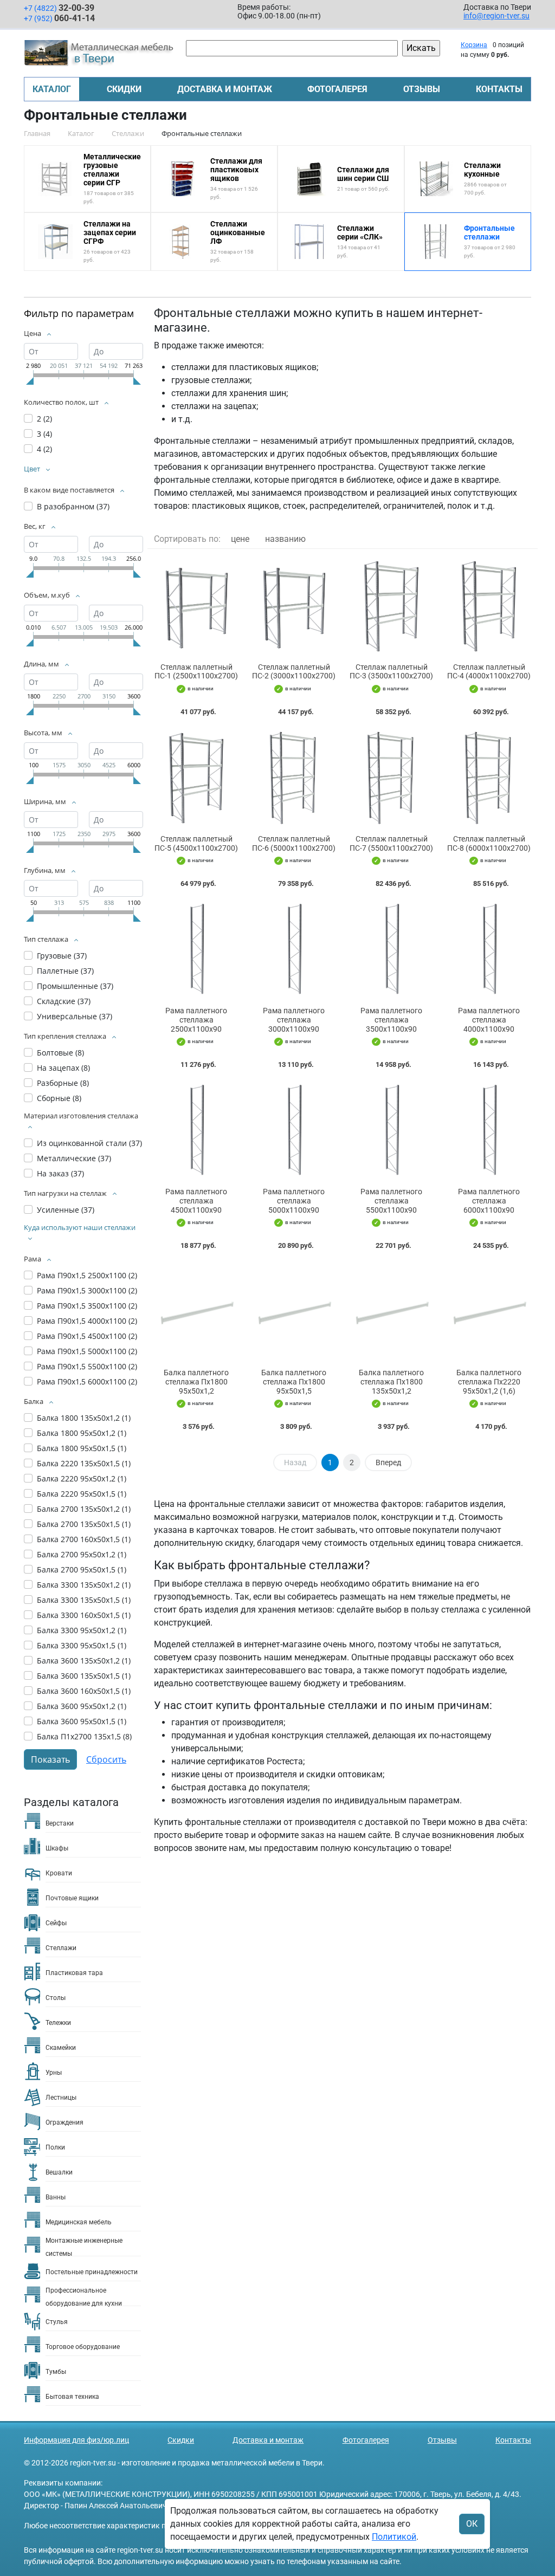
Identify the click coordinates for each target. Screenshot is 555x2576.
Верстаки (60, 1823)
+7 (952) (59, 18)
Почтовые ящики (72, 1898)
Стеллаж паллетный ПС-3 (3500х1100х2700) (391, 672)
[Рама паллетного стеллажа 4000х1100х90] (489, 950)
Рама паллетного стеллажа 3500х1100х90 (391, 1020)
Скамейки (61, 2048)
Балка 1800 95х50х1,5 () (82, 1448)
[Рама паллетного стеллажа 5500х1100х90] (391, 1131)
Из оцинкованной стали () (89, 1143)
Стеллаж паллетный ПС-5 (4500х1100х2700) (196, 843)
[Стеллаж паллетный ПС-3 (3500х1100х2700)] (391, 606)
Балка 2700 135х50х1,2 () (84, 1509)
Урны (54, 2073)
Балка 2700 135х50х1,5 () (84, 1524)
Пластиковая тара (74, 1973)
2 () (44, 419)
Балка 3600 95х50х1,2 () (82, 1706)
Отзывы (422, 89)
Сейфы (56, 1923)
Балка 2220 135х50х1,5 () (84, 1463)
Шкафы (57, 1848)
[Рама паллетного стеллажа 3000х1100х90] (294, 950)
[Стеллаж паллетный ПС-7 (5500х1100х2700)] (391, 778)
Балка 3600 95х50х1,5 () (82, 1721)
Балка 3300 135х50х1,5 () (84, 1600)
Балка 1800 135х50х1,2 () (84, 1418)
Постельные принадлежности (92, 2272)
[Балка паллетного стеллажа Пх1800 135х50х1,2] (391, 1312)
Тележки (58, 2023)
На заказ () (60, 1173)
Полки (55, 2147)
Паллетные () (65, 971)
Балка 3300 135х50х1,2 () (84, 1585)
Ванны (56, 2197)
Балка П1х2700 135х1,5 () (84, 1736)
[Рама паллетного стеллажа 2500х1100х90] (196, 950)
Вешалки (59, 2172)
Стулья (57, 2322)
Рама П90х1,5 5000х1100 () (87, 1351)
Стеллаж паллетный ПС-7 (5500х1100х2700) (391, 843)
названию (285, 539)
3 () (44, 434)
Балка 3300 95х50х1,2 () (82, 1630)
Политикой (394, 2537)
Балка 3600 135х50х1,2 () (84, 1661)
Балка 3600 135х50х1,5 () (84, 1676)
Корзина (474, 45)
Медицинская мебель (79, 2222)
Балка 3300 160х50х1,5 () (84, 1615)
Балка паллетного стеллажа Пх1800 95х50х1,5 (294, 1382)
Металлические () (74, 1158)
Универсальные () (75, 1016)
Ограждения (64, 2122)
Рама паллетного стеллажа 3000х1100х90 (294, 1020)
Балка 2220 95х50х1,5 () (82, 1494)
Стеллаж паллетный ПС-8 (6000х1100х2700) (489, 843)
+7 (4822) (59, 8)
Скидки (124, 89)
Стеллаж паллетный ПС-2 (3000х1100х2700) (294, 672)
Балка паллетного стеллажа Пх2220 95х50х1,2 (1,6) (489, 1382)
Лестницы (61, 2098)
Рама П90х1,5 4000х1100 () (87, 1321)
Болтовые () (60, 1053)
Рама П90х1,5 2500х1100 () (87, 1275)
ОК (472, 2524)
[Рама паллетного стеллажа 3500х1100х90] (391, 950)
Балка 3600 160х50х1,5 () (84, 1691)
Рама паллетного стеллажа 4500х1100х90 (196, 1201)
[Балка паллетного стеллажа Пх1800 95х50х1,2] (196, 1312)
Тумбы (56, 2372)
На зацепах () (63, 1068)
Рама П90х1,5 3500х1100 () (87, 1306)
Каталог (52, 89)
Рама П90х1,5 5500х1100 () (87, 1366)
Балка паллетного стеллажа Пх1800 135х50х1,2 (391, 1382)
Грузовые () (62, 956)
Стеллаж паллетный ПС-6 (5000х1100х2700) (294, 843)
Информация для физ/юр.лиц (76, 2440)
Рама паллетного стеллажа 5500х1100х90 (391, 1201)
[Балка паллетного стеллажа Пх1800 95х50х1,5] (294, 1312)
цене (240, 539)
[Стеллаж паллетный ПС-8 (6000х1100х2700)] (489, 778)
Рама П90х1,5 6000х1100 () (87, 1381)
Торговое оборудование (83, 2347)
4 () (44, 449)
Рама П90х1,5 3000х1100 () (87, 1290)
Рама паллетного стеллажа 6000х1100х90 (489, 1201)
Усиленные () (66, 1210)
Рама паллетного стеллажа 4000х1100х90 (489, 1020)
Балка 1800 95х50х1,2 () (82, 1433)
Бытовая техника (72, 2397)
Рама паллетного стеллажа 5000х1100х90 (294, 1201)
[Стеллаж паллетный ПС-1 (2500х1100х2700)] (196, 606)
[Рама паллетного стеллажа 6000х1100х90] (489, 1131)
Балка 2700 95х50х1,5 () (82, 1569)
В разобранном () (73, 506)
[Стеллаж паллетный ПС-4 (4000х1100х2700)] (489, 606)
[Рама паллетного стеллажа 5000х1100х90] (294, 1131)
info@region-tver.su (496, 16)
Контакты (499, 89)
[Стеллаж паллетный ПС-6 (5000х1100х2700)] (294, 778)
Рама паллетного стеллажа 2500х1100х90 (196, 1020)
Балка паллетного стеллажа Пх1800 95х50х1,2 (196, 1382)
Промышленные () (75, 986)
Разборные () (63, 1083)
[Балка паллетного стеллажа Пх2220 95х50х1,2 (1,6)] (489, 1312)
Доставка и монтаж (225, 89)
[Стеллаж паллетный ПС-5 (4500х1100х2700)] (196, 778)
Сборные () (59, 1098)
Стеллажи (61, 1948)
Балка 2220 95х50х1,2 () (82, 1478)
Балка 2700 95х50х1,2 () (82, 1554)
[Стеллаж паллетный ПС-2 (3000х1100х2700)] (294, 606)
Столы (56, 1998)
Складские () (64, 1001)
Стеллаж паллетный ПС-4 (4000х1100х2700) (489, 672)
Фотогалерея (337, 89)
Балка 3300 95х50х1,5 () (82, 1645)
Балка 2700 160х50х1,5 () (84, 1539)
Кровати (59, 1873)
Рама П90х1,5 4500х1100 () (87, 1336)
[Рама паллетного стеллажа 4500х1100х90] (196, 1131)
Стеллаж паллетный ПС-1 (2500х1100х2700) (196, 672)
